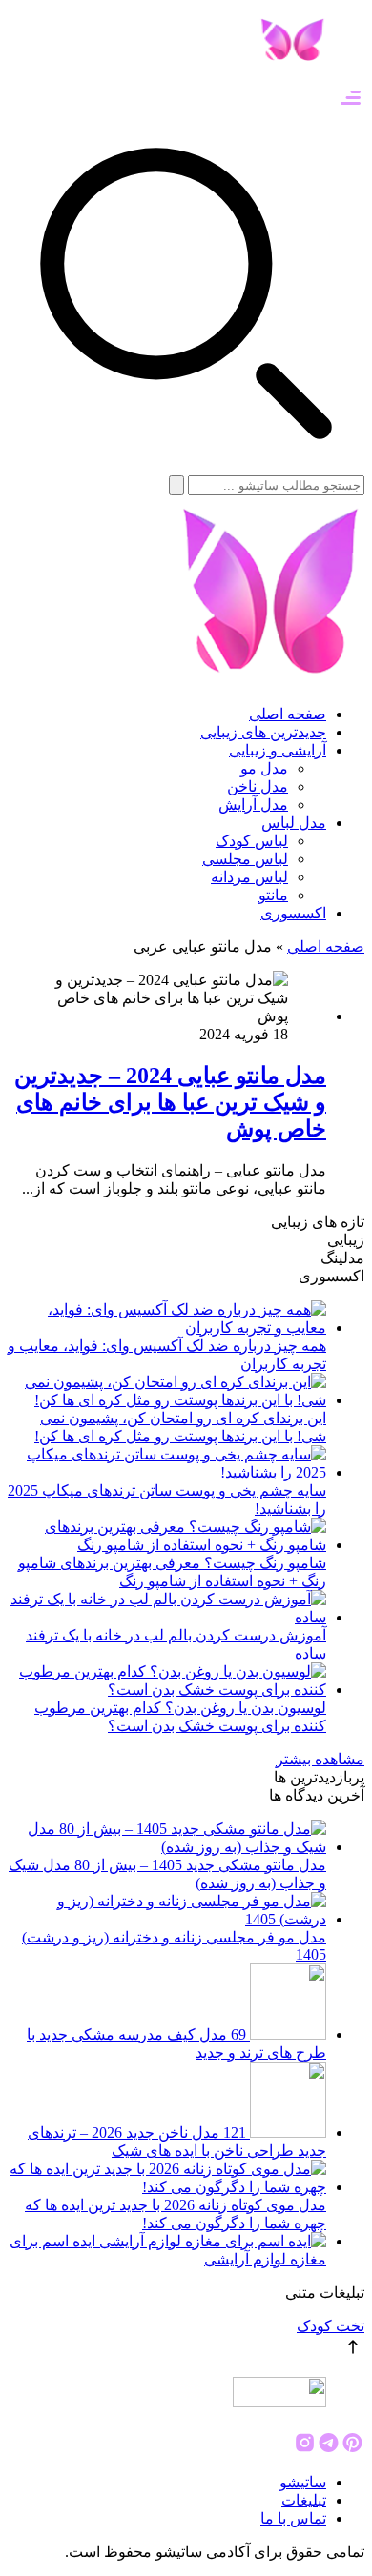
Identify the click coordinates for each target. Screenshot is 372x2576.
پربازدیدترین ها (319, 1777)
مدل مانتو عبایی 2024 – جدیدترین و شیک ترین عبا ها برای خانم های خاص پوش (170, 1102)
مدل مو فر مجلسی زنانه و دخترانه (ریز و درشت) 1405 (174, 1946)
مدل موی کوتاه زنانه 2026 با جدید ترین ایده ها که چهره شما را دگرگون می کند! (176, 2214)
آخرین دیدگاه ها (317, 1795)
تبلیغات (304, 2500)
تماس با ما (293, 2518)
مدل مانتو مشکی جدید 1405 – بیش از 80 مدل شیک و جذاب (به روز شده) (167, 1874)
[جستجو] (176, 485)
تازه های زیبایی (318, 1222)
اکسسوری (331, 1276)
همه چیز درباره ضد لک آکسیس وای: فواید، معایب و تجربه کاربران (167, 1355)
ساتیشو (303, 2482)
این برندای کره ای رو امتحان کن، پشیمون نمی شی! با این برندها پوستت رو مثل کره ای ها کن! (180, 1427)
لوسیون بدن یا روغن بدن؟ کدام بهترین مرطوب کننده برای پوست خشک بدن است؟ (180, 1717)
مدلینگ (342, 1258)
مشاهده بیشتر (320, 1759)
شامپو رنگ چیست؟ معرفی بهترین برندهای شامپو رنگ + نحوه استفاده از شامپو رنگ (172, 1572)
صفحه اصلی (326, 946)
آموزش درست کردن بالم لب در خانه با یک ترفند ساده (176, 1644)
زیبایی (346, 1240)
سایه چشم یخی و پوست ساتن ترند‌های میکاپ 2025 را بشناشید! (167, 1499)
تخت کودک (331, 2326)
